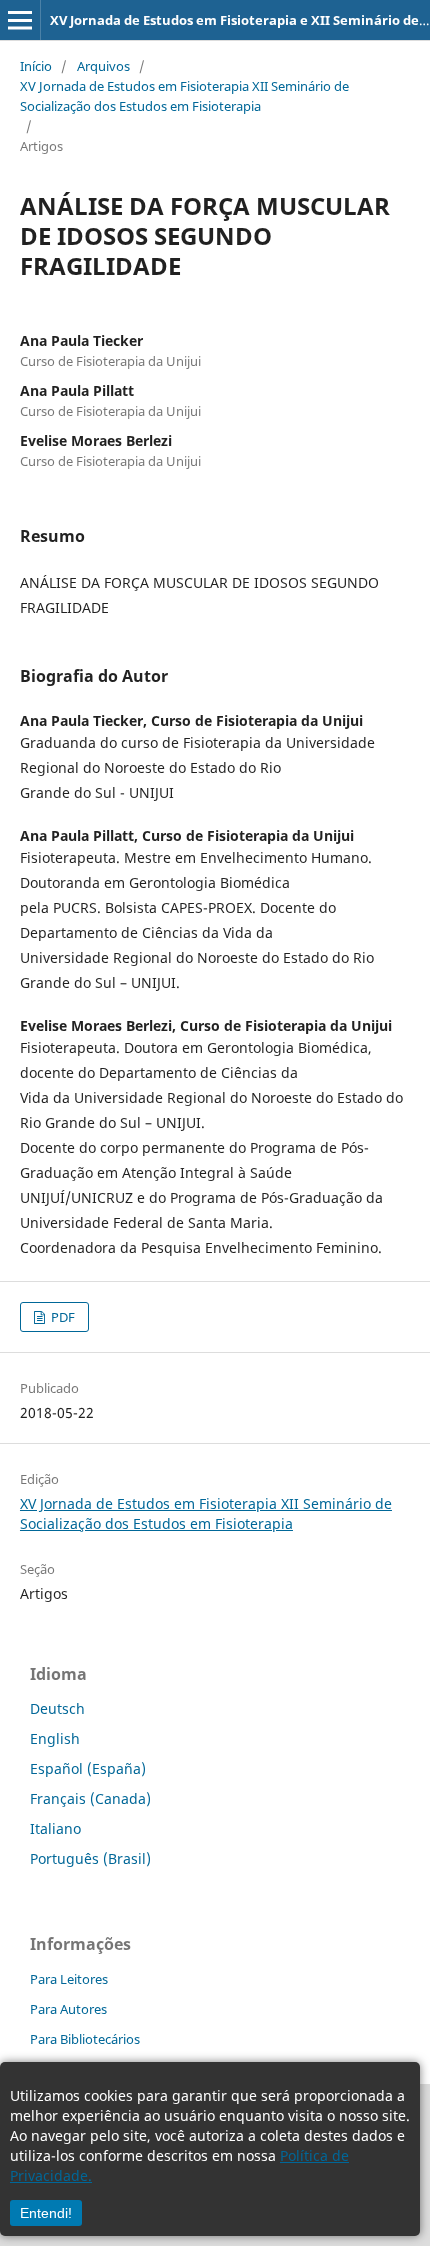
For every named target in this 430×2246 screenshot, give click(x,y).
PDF (61, 1317)
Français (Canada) (90, 1798)
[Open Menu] (20, 20)
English (55, 1738)
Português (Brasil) (90, 1858)
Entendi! (46, 2213)
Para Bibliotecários (85, 2039)
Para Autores (68, 2009)
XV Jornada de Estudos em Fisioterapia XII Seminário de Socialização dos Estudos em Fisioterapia (184, 96)
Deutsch (57, 1708)
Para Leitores (69, 1979)
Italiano (55, 1828)
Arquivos (103, 66)
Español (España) (88, 1768)
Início (36, 66)
